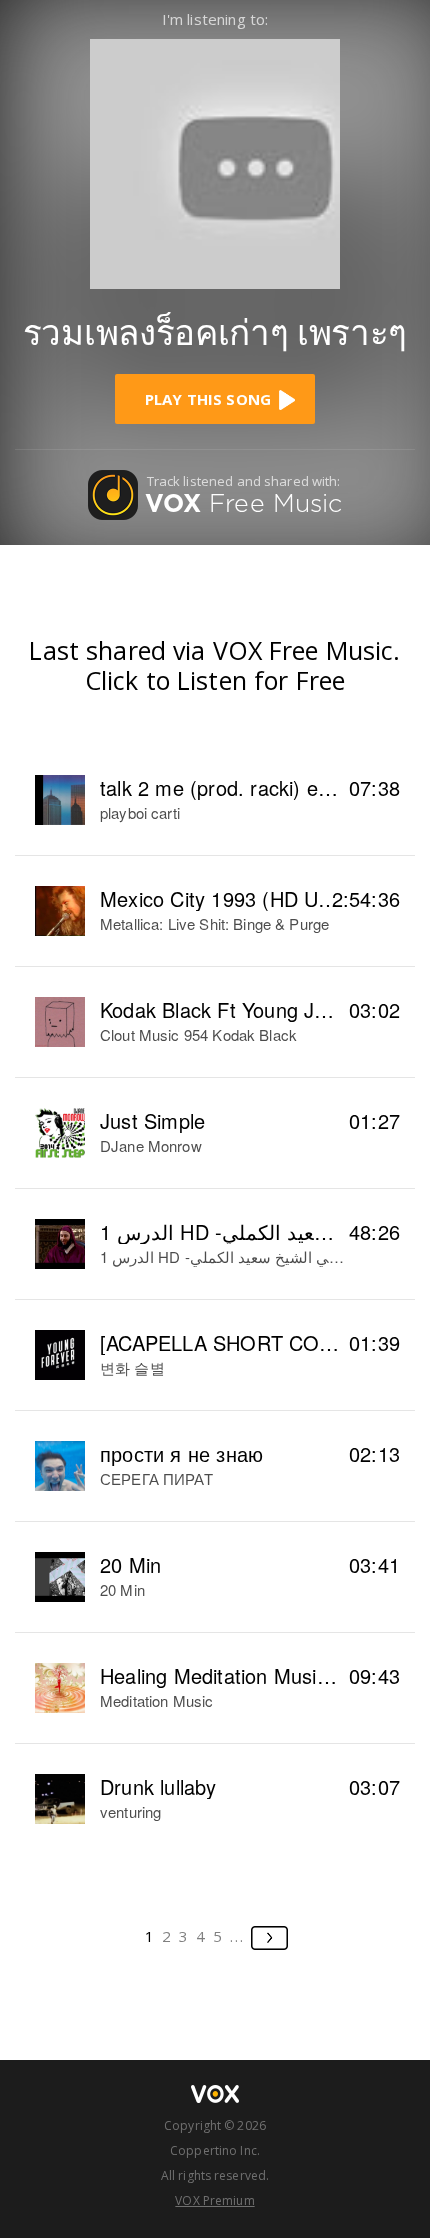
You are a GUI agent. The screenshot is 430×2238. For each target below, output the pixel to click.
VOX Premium (214, 2200)
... (237, 1936)
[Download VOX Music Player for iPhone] (215, 161)
